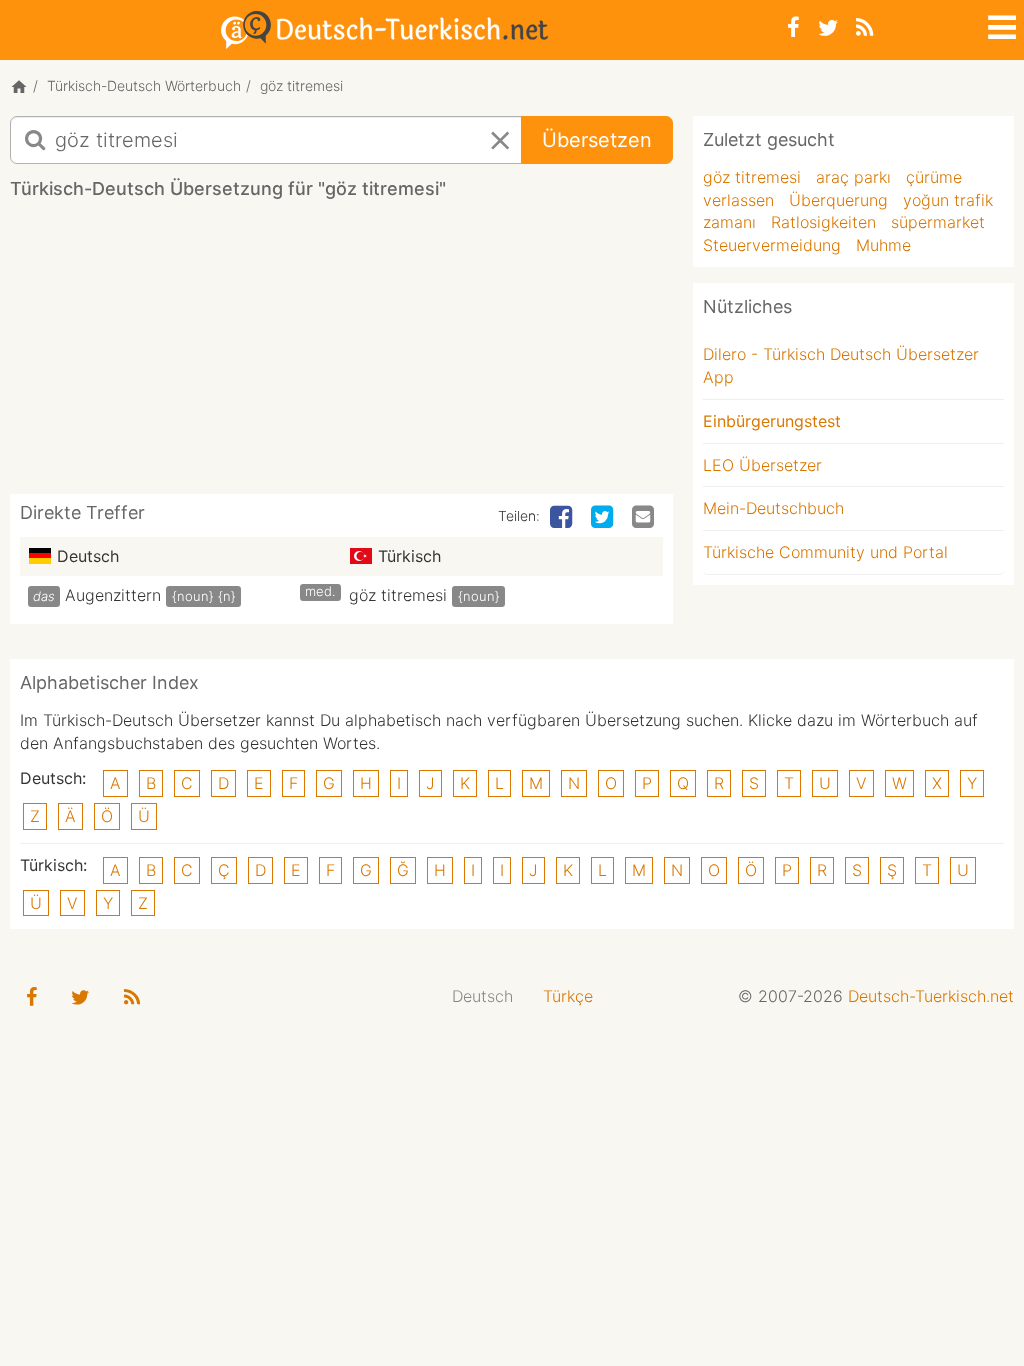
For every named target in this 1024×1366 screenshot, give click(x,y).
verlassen (738, 200)
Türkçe (568, 996)
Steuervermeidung (772, 245)
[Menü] (1000, 24)
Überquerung (838, 200)
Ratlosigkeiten (823, 222)
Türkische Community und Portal (825, 552)
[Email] (645, 518)
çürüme (934, 177)
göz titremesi (398, 595)
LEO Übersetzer (762, 465)
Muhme (883, 245)
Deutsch (482, 996)
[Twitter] (828, 27)
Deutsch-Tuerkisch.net (931, 996)
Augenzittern (113, 595)
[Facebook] (793, 27)
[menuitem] (482, 996)
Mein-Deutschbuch (773, 508)
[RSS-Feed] (864, 27)
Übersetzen (597, 140)
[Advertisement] (374, 354)
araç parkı (853, 177)
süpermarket (938, 222)
